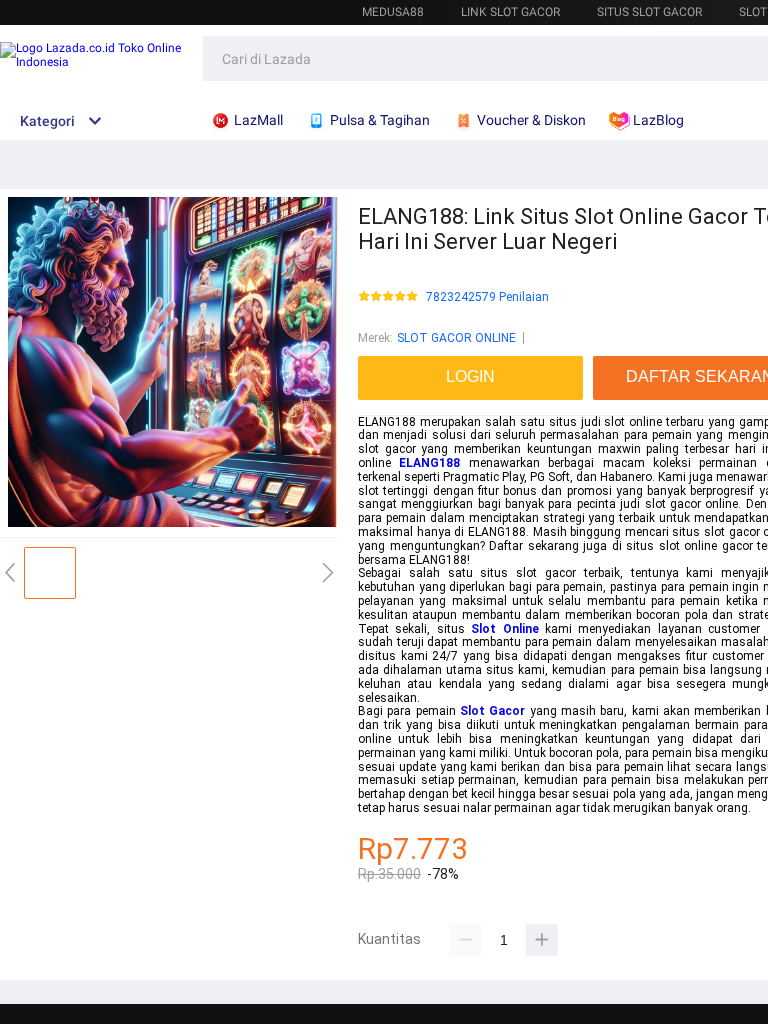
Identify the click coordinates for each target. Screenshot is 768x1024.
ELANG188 (429, 463)
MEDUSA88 (393, 12)
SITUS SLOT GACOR (649, 12)
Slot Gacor (492, 711)
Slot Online (504, 629)
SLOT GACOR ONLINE (456, 338)
